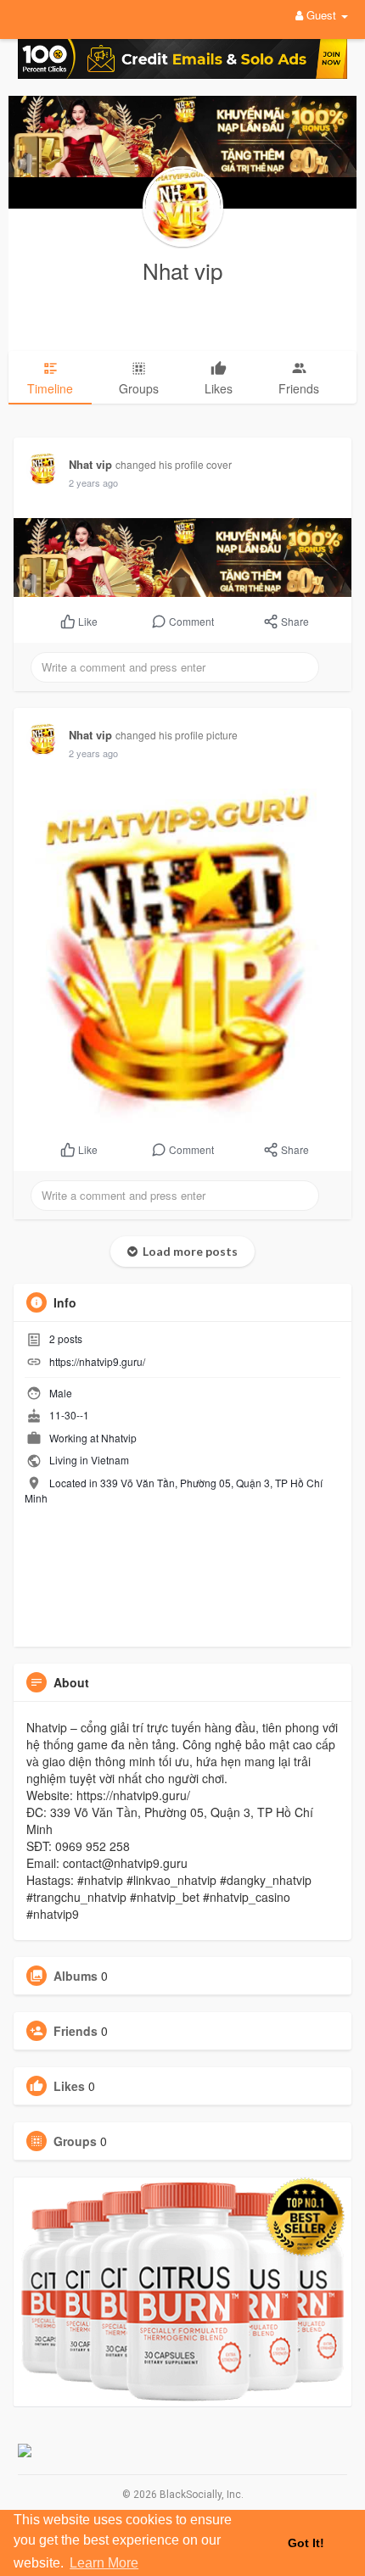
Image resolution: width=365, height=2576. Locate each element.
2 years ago (93, 482)
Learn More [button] (104, 2563)
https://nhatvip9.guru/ (97, 1361)
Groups (75, 2141)
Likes (69, 2086)
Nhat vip (182, 270)
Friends (76, 2031)
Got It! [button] (306, 2543)
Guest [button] (321, 15)
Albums (76, 1976)
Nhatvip (119, 1438)
